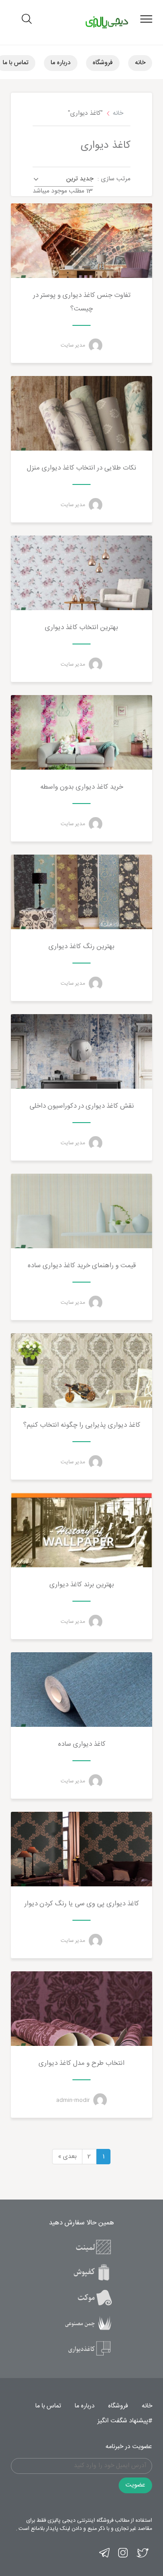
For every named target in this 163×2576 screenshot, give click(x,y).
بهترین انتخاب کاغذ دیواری (81, 628)
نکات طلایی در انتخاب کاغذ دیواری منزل (81, 468)
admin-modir (74, 2100)
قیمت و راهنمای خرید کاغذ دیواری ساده (82, 1266)
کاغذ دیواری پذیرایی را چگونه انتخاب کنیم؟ (82, 1425)
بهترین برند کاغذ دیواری (82, 1585)
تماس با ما (48, 2406)
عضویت (135, 2485)
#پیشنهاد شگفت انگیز (125, 2421)
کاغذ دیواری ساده (82, 1744)
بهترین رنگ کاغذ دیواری (81, 947)
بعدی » (67, 2157)
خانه (140, 63)
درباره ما (61, 63)
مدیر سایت (74, 345)
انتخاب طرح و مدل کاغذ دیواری (81, 2063)
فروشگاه (103, 63)
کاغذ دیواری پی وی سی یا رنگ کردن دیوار (82, 1904)
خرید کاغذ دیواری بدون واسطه (82, 787)
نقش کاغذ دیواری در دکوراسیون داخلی (82, 1106)
